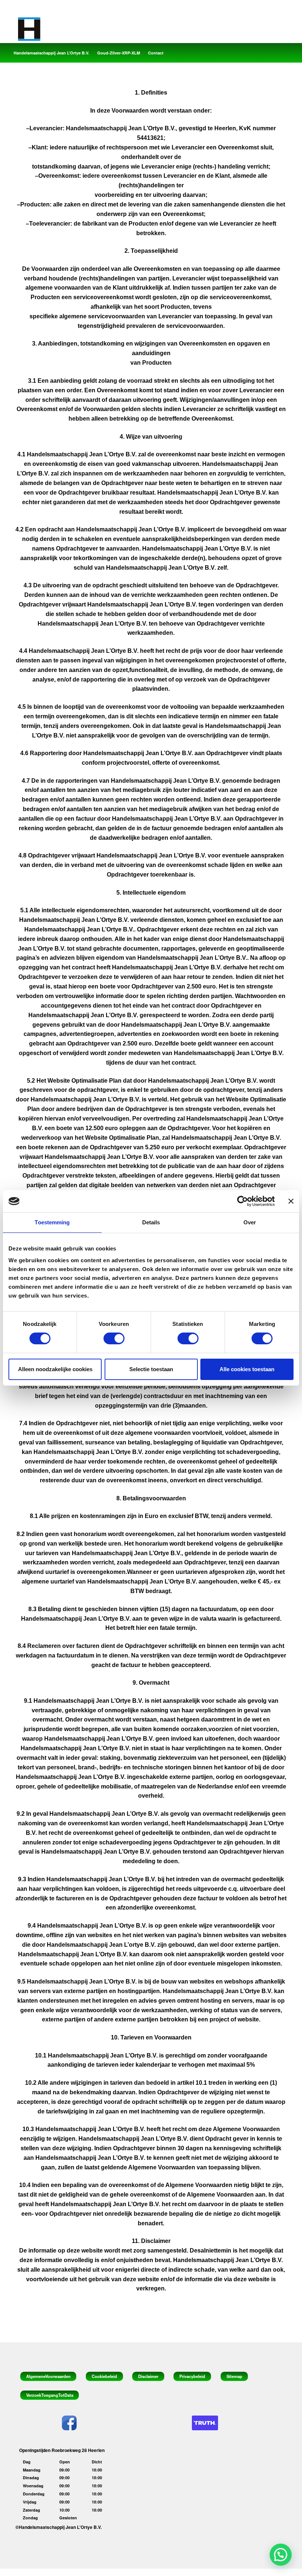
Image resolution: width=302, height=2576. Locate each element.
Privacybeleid (192, 2376)
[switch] (114, 1338)
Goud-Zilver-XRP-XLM (119, 53)
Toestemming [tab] (52, 1222)
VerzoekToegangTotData (50, 2395)
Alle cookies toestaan (247, 1369)
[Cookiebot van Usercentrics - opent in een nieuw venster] (243, 1201)
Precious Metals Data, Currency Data (97, 2572)
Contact (156, 53)
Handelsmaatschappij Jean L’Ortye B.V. (51, 53)
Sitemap (234, 2376)
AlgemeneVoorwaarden (48, 2376)
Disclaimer (148, 2376)
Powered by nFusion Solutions (213, 2572)
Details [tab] (151, 1222)
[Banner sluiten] (291, 1201)
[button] (281, 2555)
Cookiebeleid (104, 2376)
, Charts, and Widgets (158, 2572)
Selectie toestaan (151, 1369)
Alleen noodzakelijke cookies (55, 1369)
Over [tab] (250, 1222)
